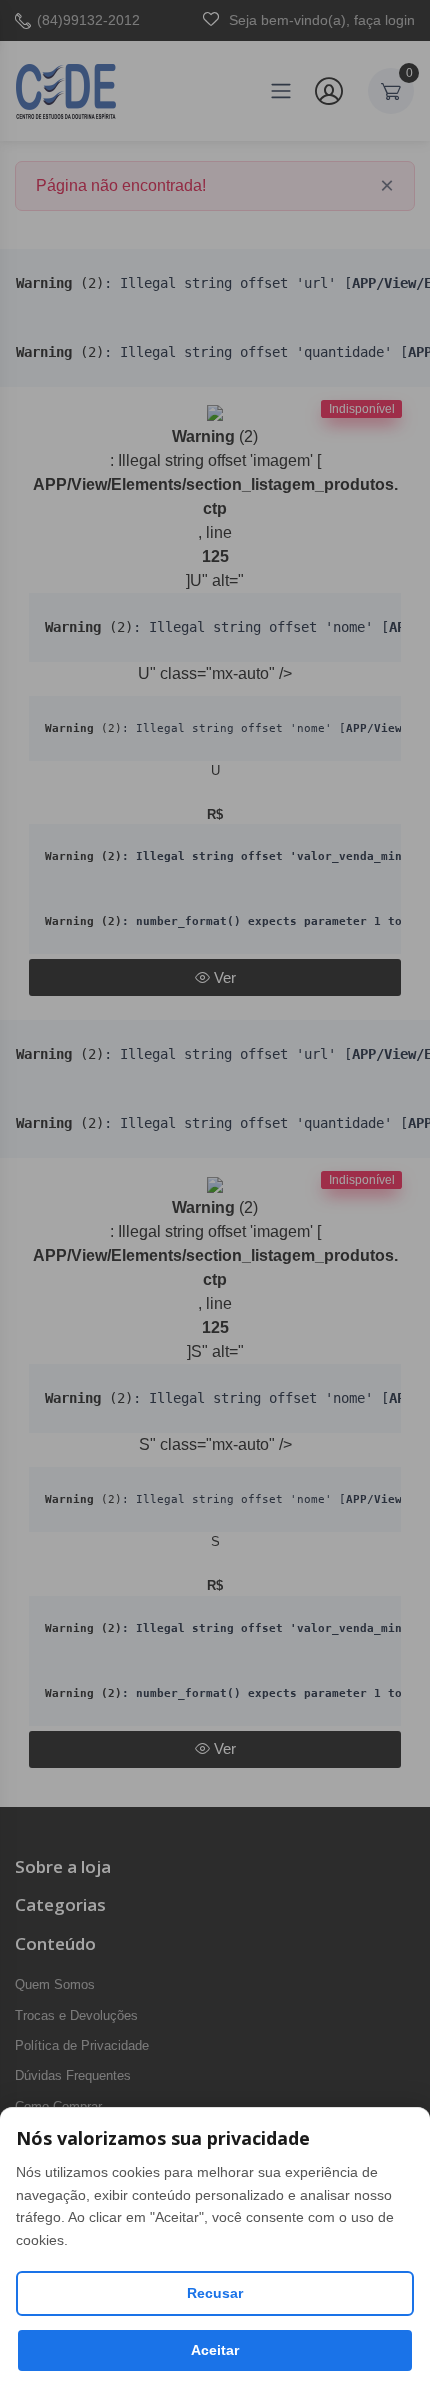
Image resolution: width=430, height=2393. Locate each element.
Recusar (215, 2293)
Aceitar (215, 2350)
